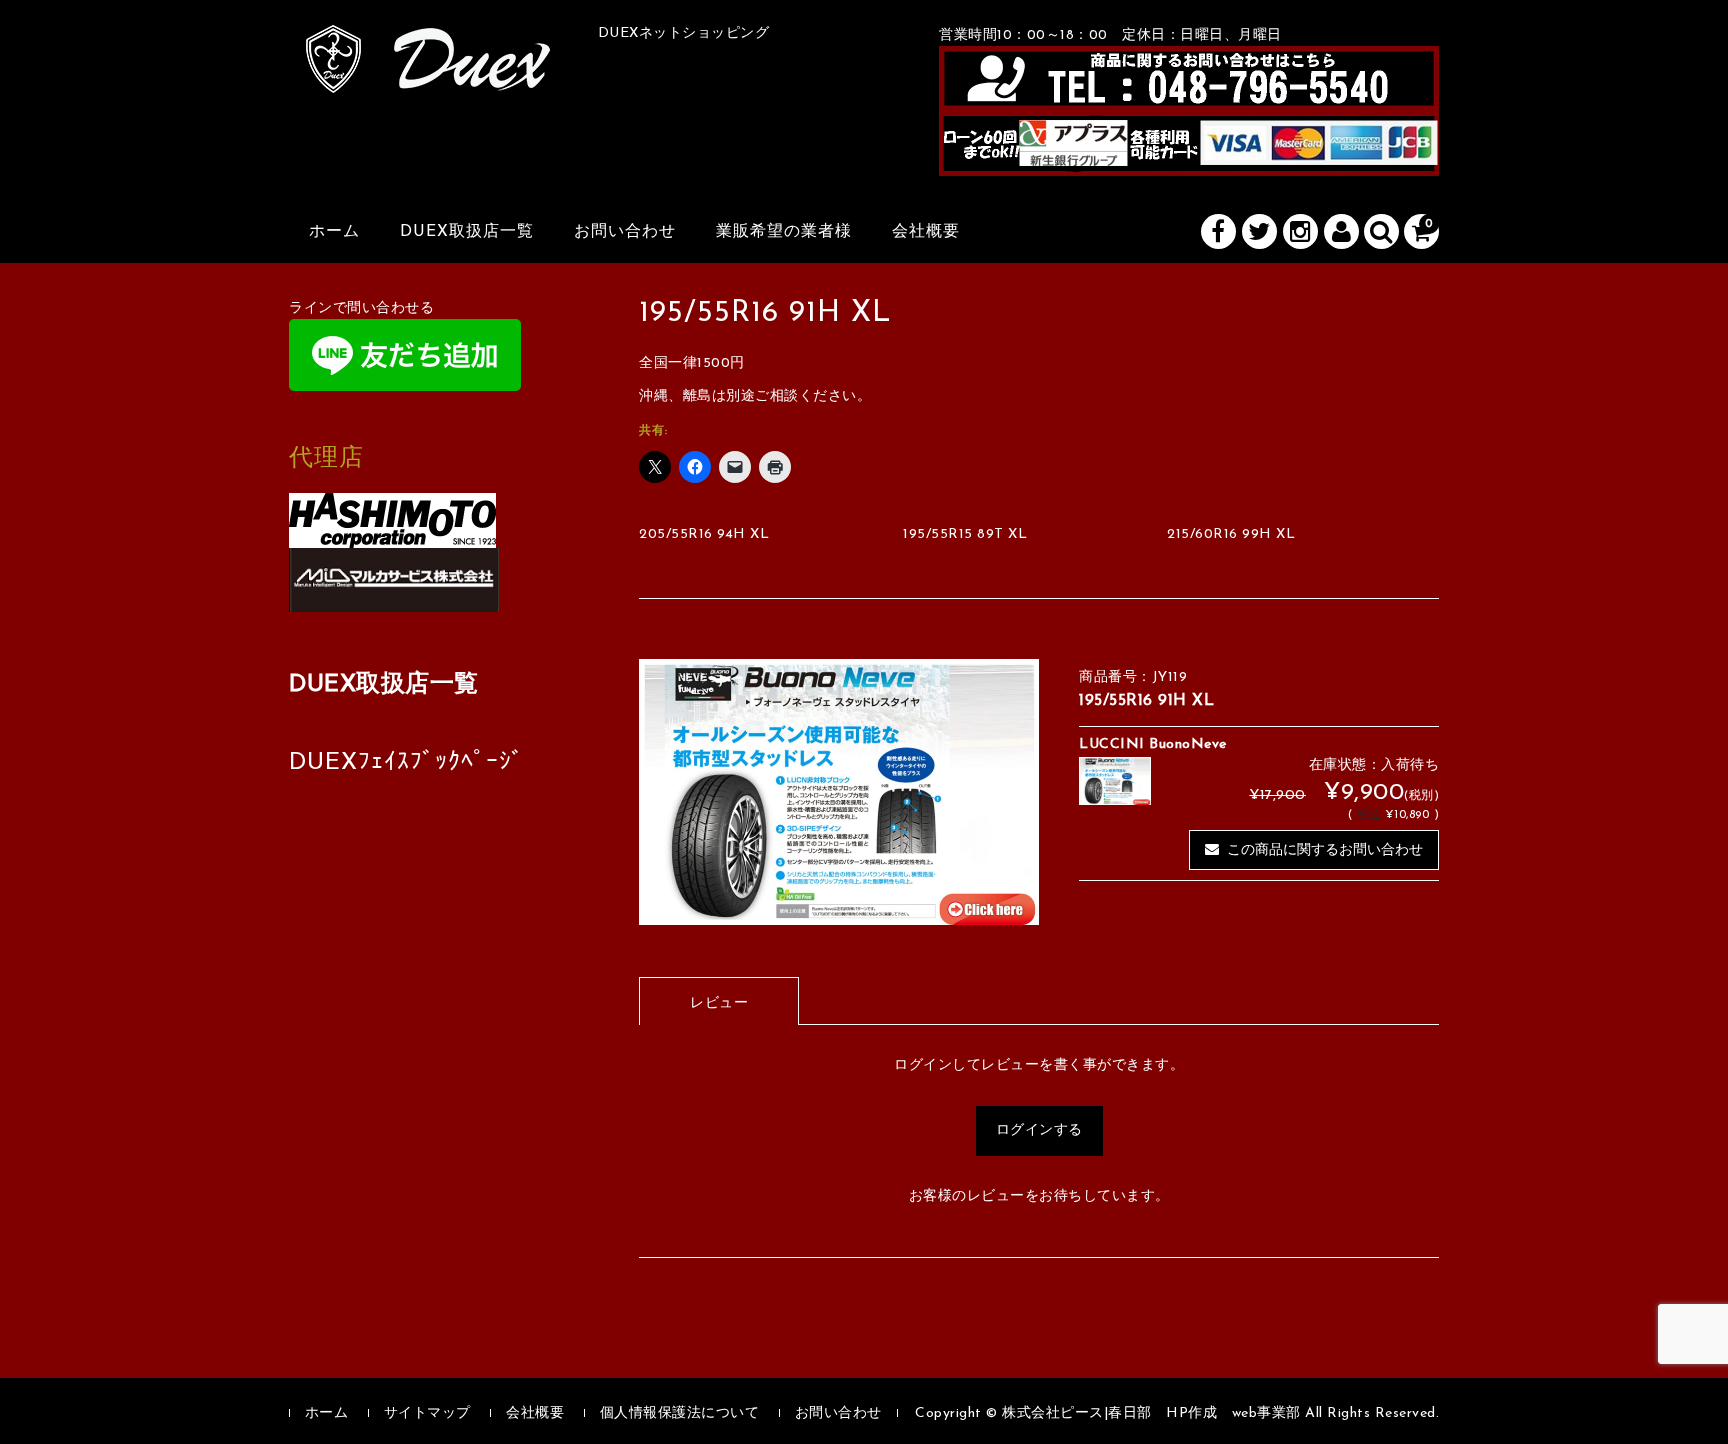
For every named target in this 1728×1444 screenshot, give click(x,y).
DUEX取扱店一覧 (467, 232)
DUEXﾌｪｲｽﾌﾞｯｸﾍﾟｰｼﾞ (406, 763)
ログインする (1039, 1130)
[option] (839, 792)
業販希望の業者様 (784, 232)
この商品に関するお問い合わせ (1325, 850)
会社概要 (926, 232)
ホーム (334, 232)
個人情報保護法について (680, 1413)
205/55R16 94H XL (704, 534)
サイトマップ (427, 1413)
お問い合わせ (625, 232)
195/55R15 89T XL (965, 534)
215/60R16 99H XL (1231, 534)
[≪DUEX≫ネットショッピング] (428, 71)
